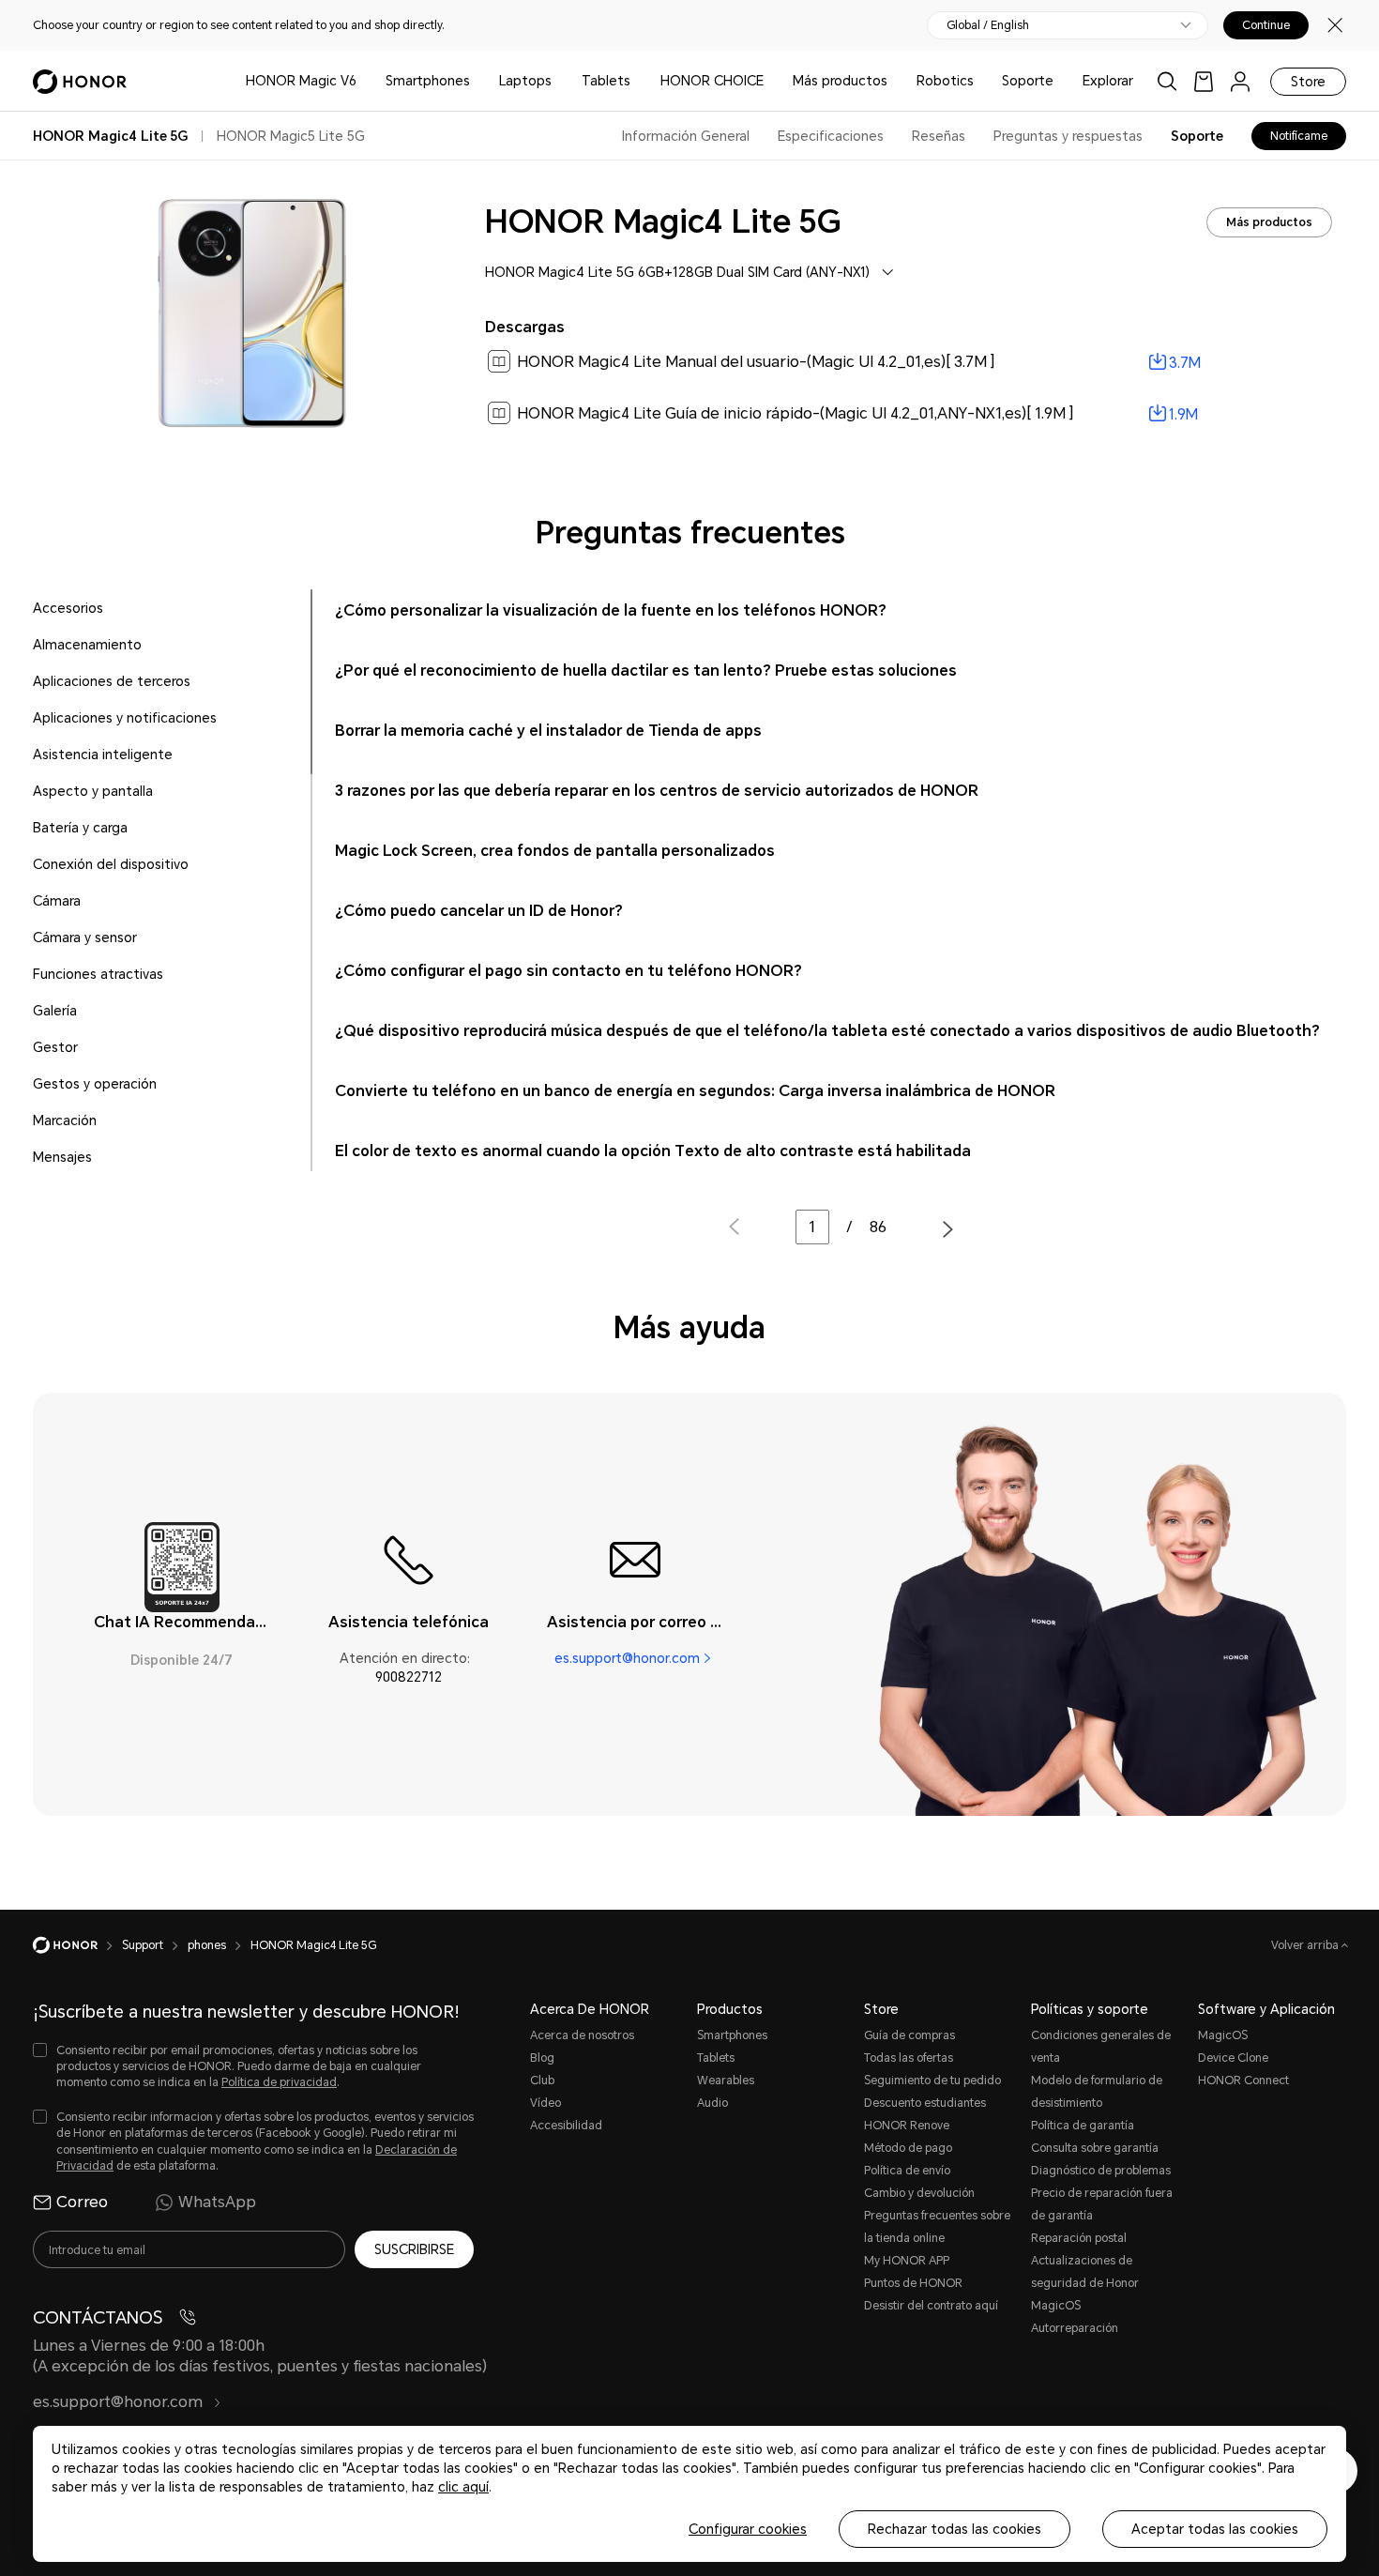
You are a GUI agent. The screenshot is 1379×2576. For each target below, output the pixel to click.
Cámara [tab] (57, 901)
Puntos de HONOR (913, 2283)
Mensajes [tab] (62, 1157)
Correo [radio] (82, 2202)
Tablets (606, 81)
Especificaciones (831, 136)
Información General (686, 136)
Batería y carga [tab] (80, 828)
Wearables (726, 2081)
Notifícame (1299, 136)
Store (1308, 82)
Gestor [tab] (55, 1047)
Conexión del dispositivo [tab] (111, 864)
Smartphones (428, 81)
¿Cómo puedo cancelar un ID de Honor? (479, 911)
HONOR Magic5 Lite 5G (291, 136)
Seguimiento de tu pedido (932, 2081)
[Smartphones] (477, 81)
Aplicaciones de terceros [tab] (112, 681)
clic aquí (463, 2487)
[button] (948, 1228)
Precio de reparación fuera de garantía (1102, 2204)
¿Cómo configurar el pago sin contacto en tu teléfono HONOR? (568, 971)
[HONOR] (77, 1945)
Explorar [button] (1108, 81)
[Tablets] (638, 81)
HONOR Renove (907, 2126)
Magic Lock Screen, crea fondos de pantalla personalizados (555, 851)
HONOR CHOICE (712, 81)
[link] (1204, 81)
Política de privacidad (279, 2082)
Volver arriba (1306, 1945)
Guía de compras (909, 2035)
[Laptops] (559, 81)
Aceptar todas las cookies (1215, 2529)
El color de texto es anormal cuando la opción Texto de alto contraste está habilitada (653, 1151)
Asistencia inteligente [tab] (103, 755)
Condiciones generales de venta (1101, 2047)
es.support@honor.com (627, 1658)
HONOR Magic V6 (301, 81)
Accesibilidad (566, 2126)
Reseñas (939, 136)
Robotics (945, 81)
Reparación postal (1079, 2238)
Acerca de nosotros (582, 2035)
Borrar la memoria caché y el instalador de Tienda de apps (548, 731)
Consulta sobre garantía (1095, 2148)
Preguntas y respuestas (1068, 136)
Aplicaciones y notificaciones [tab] (125, 718)
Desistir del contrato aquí (931, 2306)
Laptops (525, 81)
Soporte (1028, 81)
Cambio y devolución (919, 2193)
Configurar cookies (748, 2529)
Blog (542, 2058)
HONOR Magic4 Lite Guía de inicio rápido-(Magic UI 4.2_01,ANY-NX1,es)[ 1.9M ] (796, 413)
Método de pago (908, 2148)
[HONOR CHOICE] (771, 81)
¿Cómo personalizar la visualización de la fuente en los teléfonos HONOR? (611, 610)
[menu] (1240, 81)
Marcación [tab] (65, 1120)
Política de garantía (1083, 2126)
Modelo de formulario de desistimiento (1097, 2092)
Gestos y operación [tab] (95, 1084)
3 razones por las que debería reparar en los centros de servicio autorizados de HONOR (657, 791)
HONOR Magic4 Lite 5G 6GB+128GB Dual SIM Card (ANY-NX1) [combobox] (677, 272)
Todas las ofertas (909, 2058)
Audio (712, 2103)
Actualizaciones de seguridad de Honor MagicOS (1085, 2283)
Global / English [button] (988, 25)
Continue (1266, 25)
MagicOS (1223, 2035)
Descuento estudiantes (925, 2103)
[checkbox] (253, 2067)
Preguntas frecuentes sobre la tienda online (937, 2227)
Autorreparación (1075, 2328)
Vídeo (546, 2103)
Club (542, 2081)
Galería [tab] (55, 1011)
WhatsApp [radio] (217, 2202)
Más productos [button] (840, 81)
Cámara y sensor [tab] (85, 937)
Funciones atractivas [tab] (98, 974)
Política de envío (907, 2171)
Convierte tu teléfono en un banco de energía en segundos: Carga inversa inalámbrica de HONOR (695, 1091)
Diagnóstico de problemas (1101, 2171)
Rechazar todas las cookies (955, 2529)
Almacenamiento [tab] (87, 645)
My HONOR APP (907, 2261)
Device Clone (1233, 2058)
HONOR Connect (1243, 2081)
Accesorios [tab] (68, 608)
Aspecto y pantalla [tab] (93, 791)
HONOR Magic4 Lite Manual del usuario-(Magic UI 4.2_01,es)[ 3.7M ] (756, 362)
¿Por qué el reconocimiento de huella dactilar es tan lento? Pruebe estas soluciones (646, 671)
